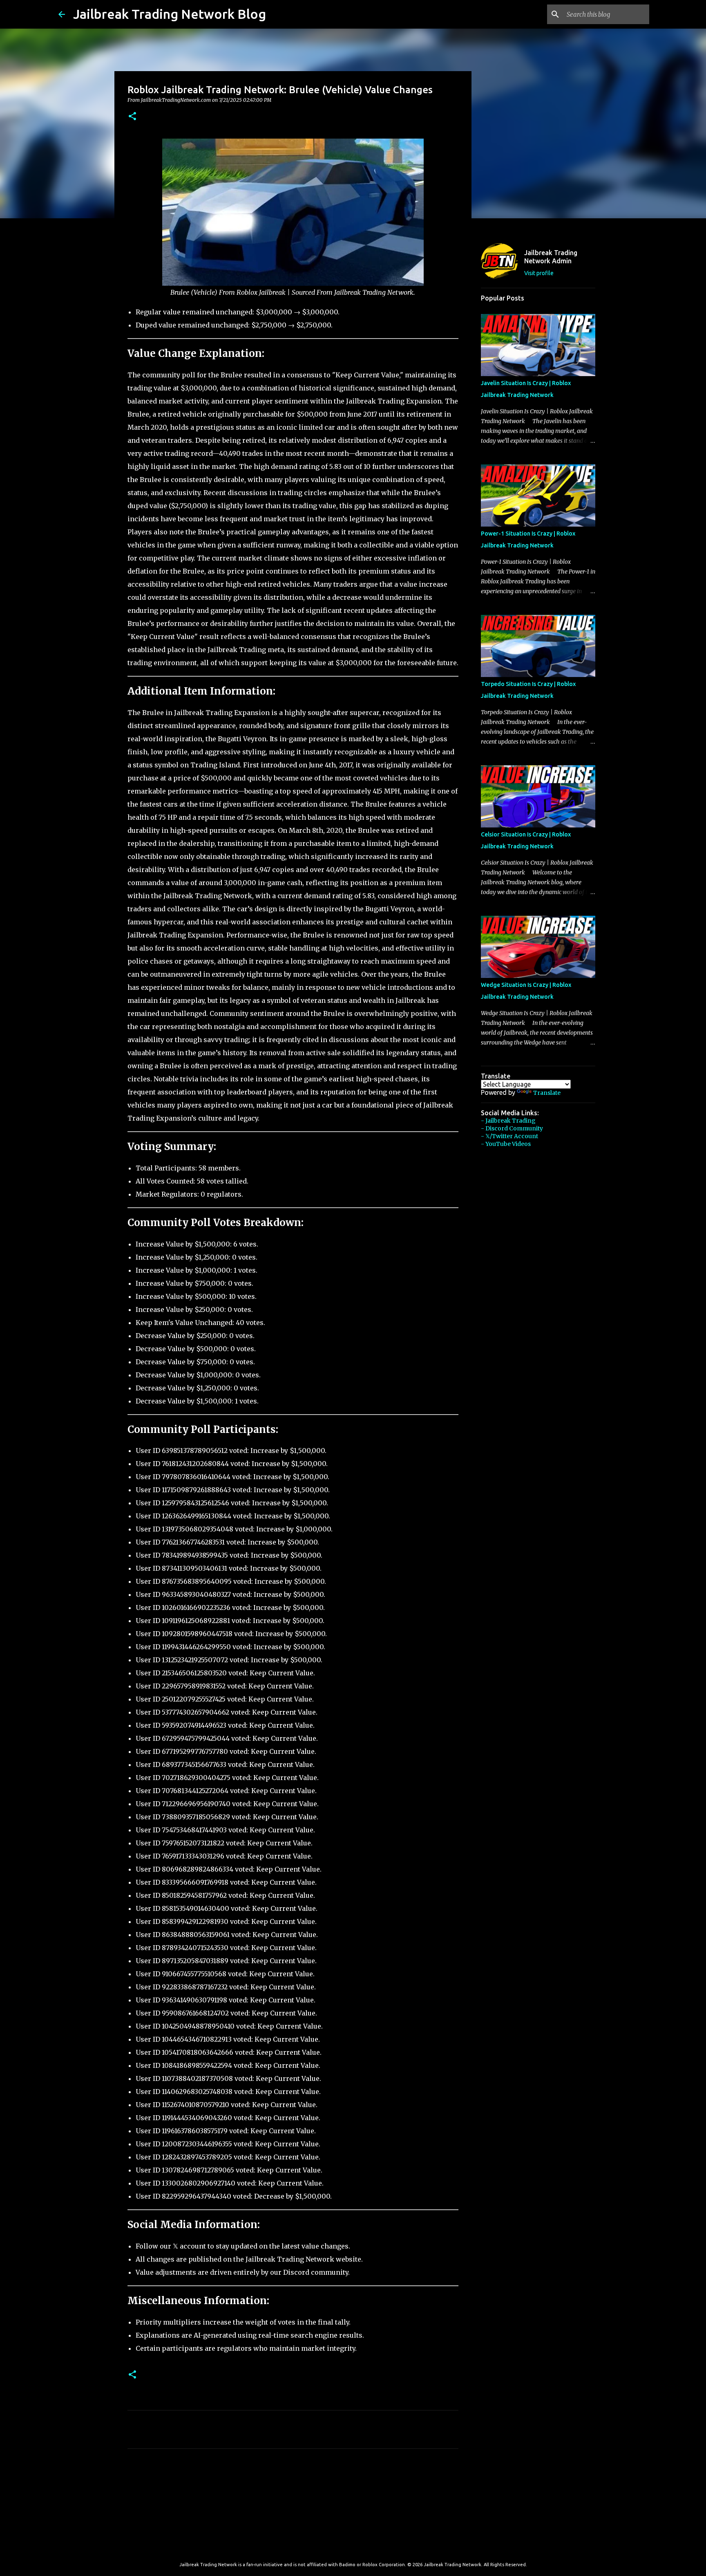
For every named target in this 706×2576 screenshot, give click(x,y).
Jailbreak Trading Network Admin (551, 257)
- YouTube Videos (506, 1144)
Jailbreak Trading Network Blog (170, 14)
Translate (547, 1093)
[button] (132, 117)
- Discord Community (512, 1128)
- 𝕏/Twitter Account (509, 1136)
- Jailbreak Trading (508, 1121)
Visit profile (539, 273)
